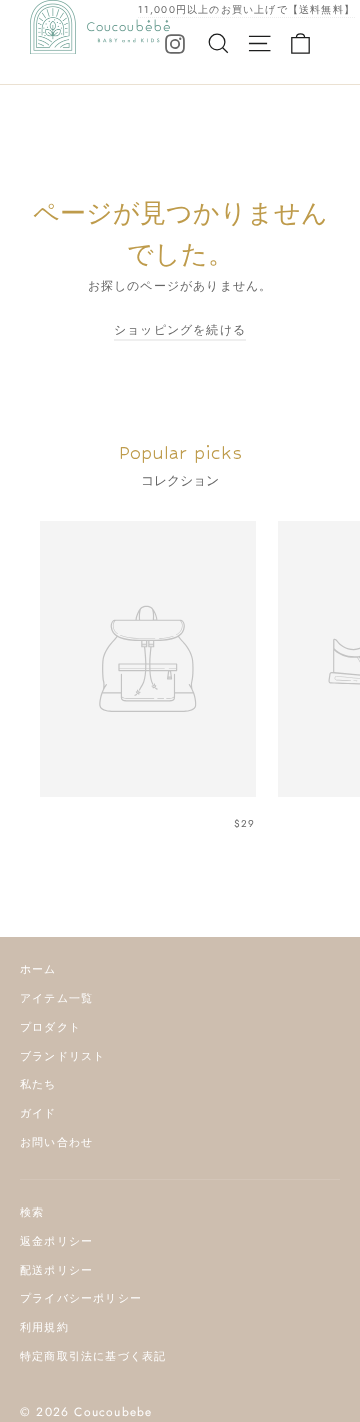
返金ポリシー (56, 1241)
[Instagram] (175, 43)
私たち (38, 1084)
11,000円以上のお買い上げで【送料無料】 (246, 9)
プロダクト (50, 1027)
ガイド (38, 1113)
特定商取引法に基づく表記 (93, 1356)
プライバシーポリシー (81, 1298)
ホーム (38, 969)
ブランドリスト (62, 1056)
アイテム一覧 (56, 998)
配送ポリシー (56, 1270)
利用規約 (44, 1327)
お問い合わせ (56, 1142)
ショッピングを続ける (180, 330)
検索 (32, 1212)
